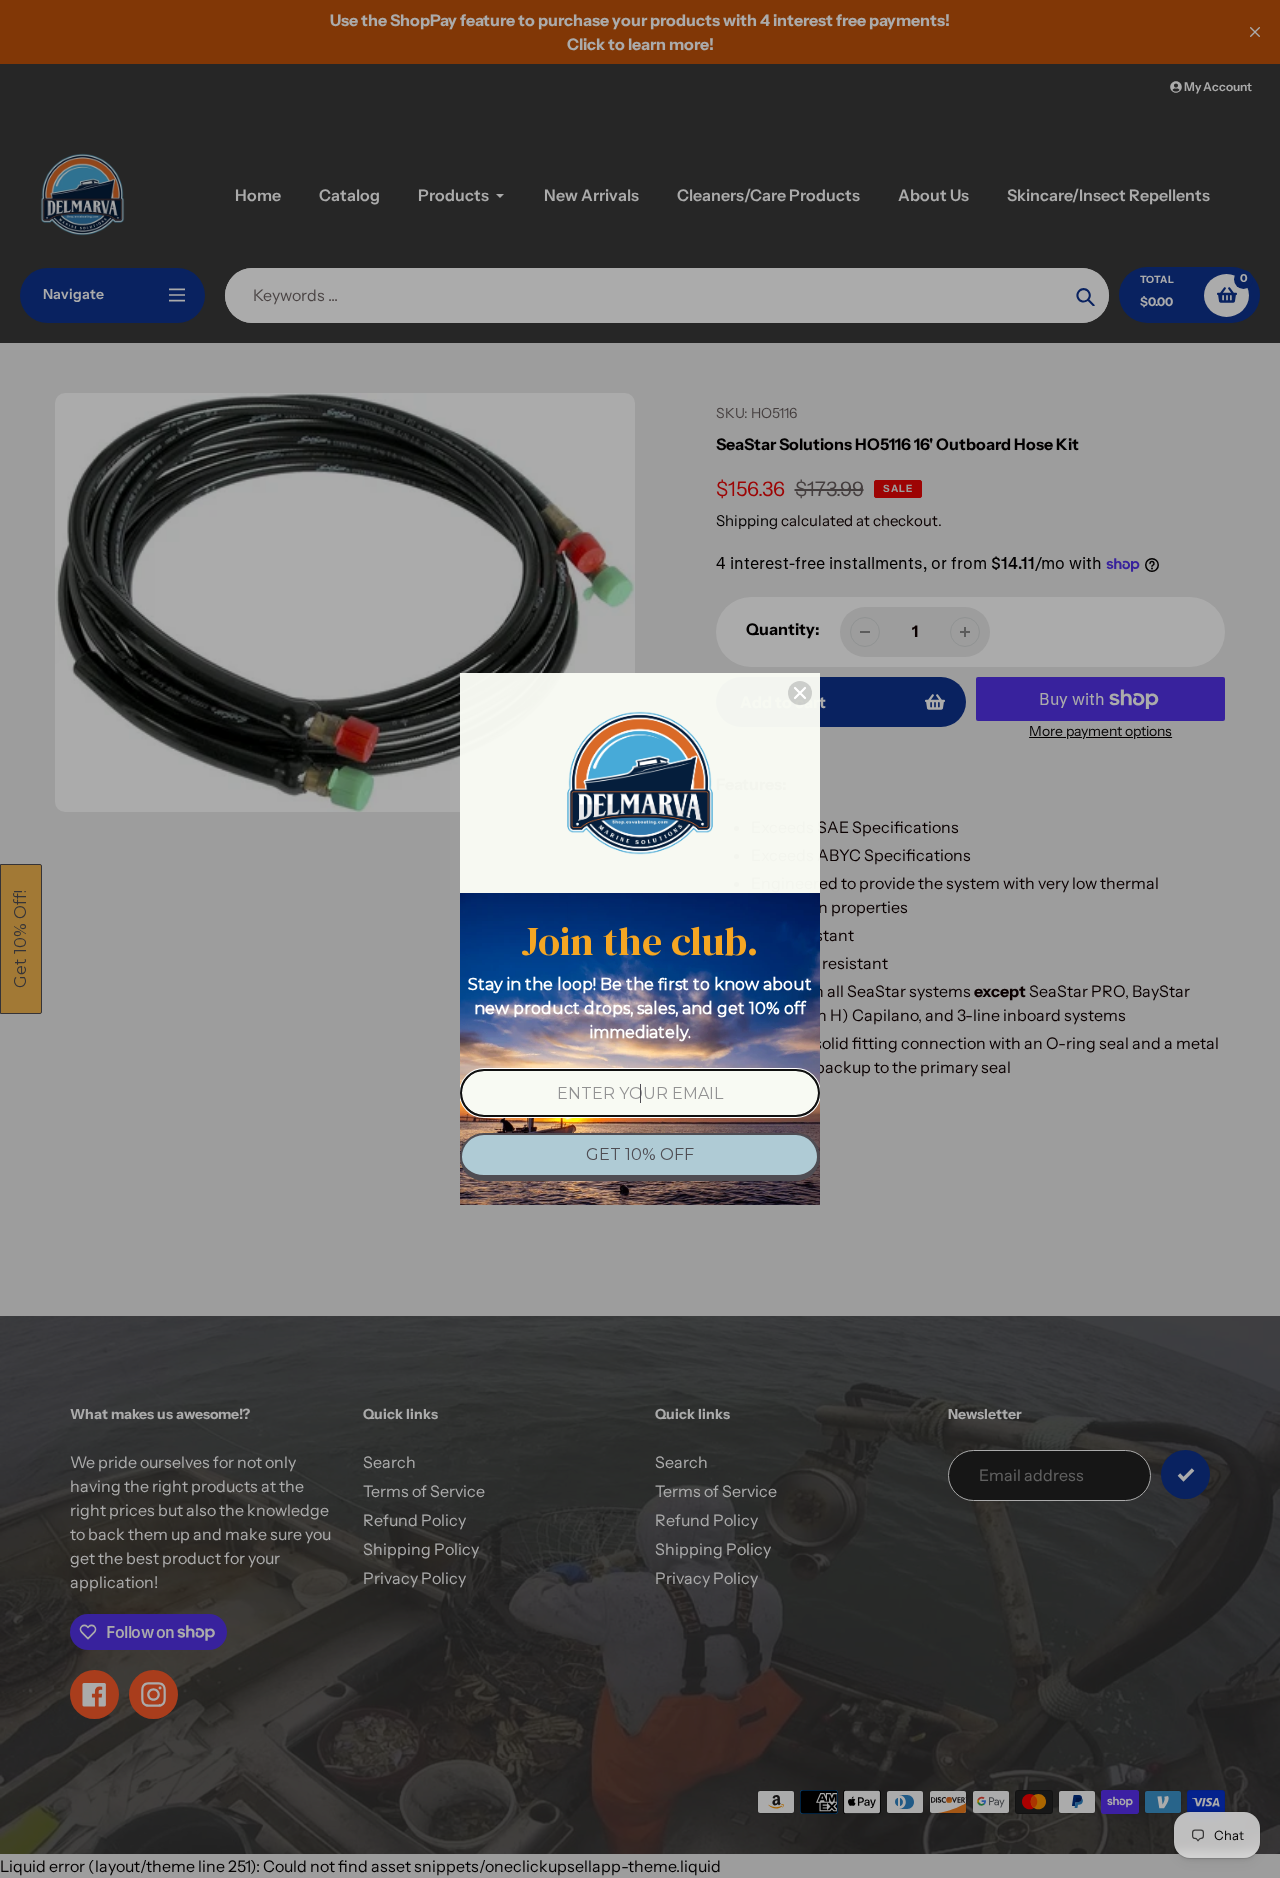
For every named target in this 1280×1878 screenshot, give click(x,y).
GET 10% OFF (640, 1154)
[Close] (800, 693)
